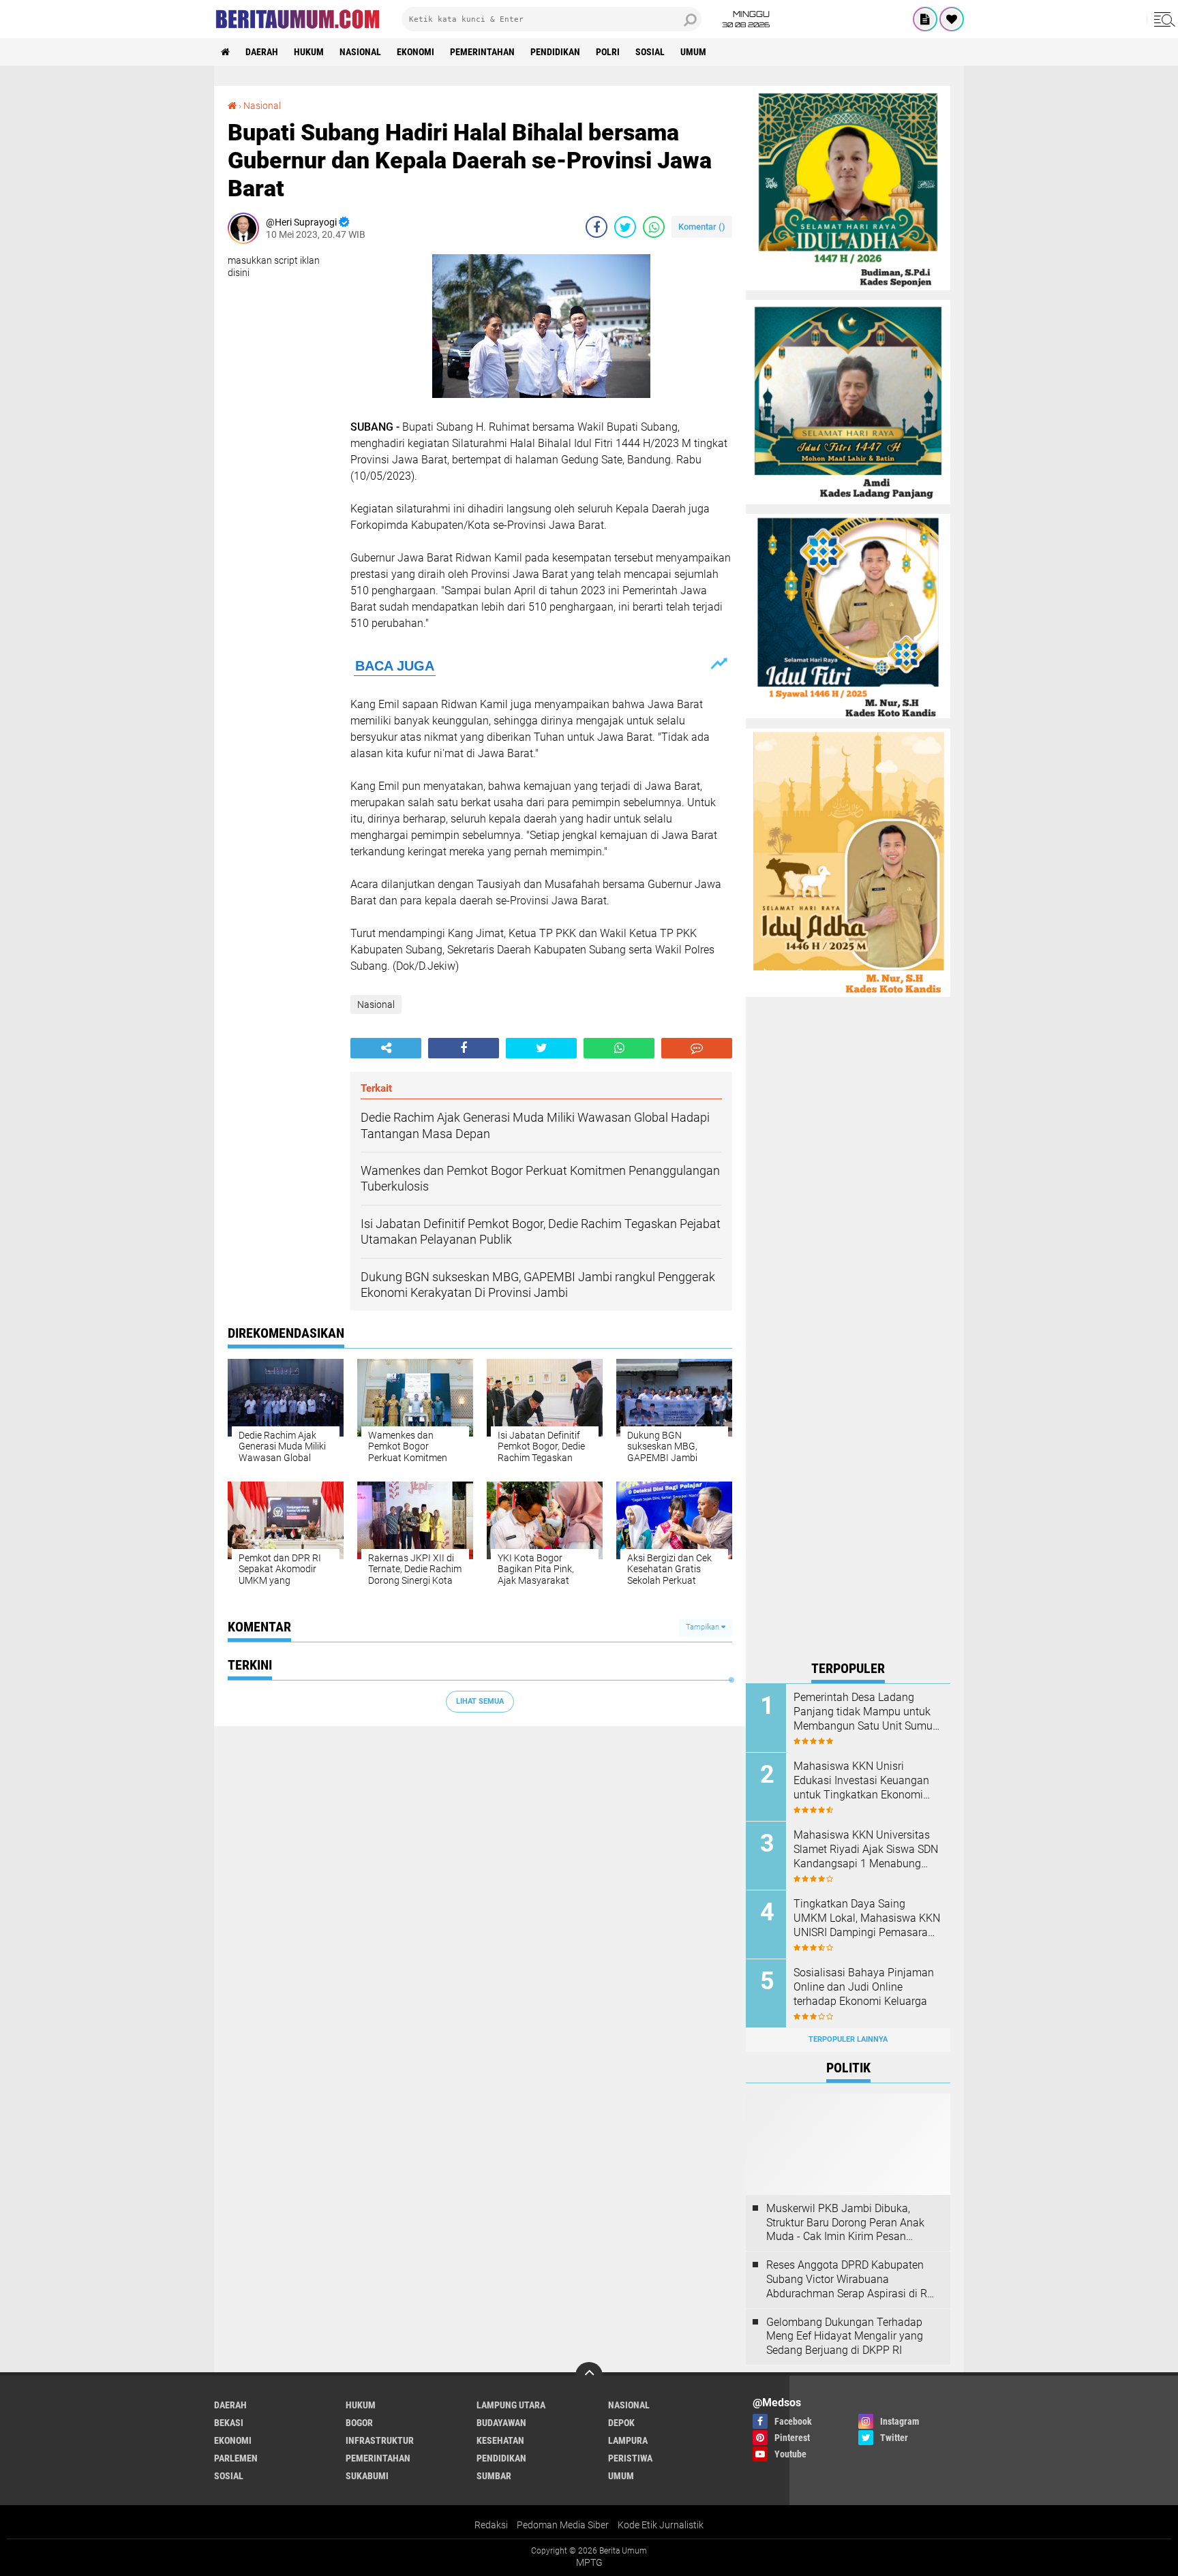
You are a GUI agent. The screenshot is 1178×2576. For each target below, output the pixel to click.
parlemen (236, 2458)
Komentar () (702, 227)
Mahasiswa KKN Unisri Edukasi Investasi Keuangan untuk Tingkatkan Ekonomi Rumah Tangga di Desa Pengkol (861, 1781)
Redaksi (491, 2525)
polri (608, 52)
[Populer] (952, 19)
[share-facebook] (596, 227)
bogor (359, 2423)
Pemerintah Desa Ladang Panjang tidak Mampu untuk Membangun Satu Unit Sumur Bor (865, 1712)
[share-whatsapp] (654, 227)
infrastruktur (380, 2440)
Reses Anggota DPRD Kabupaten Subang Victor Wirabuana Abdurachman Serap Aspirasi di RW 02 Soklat (851, 2280)
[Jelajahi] (1162, 19)
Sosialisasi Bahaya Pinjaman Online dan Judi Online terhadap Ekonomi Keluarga (864, 1987)
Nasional (360, 52)
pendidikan (555, 52)
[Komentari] (697, 1048)
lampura (628, 2440)
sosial (650, 52)
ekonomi (416, 52)
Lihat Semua (480, 1701)
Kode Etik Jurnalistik (661, 2525)
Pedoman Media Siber (563, 2525)
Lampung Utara (511, 2405)
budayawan (501, 2423)
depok (621, 2423)
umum (693, 52)
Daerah (262, 52)
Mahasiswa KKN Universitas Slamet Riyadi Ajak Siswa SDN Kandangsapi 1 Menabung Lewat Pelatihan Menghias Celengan (866, 1850)
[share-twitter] (625, 227)
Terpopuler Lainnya (848, 2039)
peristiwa (630, 2458)
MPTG (589, 2562)
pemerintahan (482, 52)
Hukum (309, 52)
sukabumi (367, 2476)
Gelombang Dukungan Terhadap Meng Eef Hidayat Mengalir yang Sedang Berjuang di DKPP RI (845, 2336)
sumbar (494, 2476)
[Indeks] (925, 19)
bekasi (229, 2423)
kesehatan (500, 2440)
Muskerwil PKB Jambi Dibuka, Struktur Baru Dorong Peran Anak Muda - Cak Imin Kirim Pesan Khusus (845, 2223)
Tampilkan (704, 1627)
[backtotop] (589, 2376)
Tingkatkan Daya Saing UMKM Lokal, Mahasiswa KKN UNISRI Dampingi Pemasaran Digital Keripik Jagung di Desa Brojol (867, 1918)
